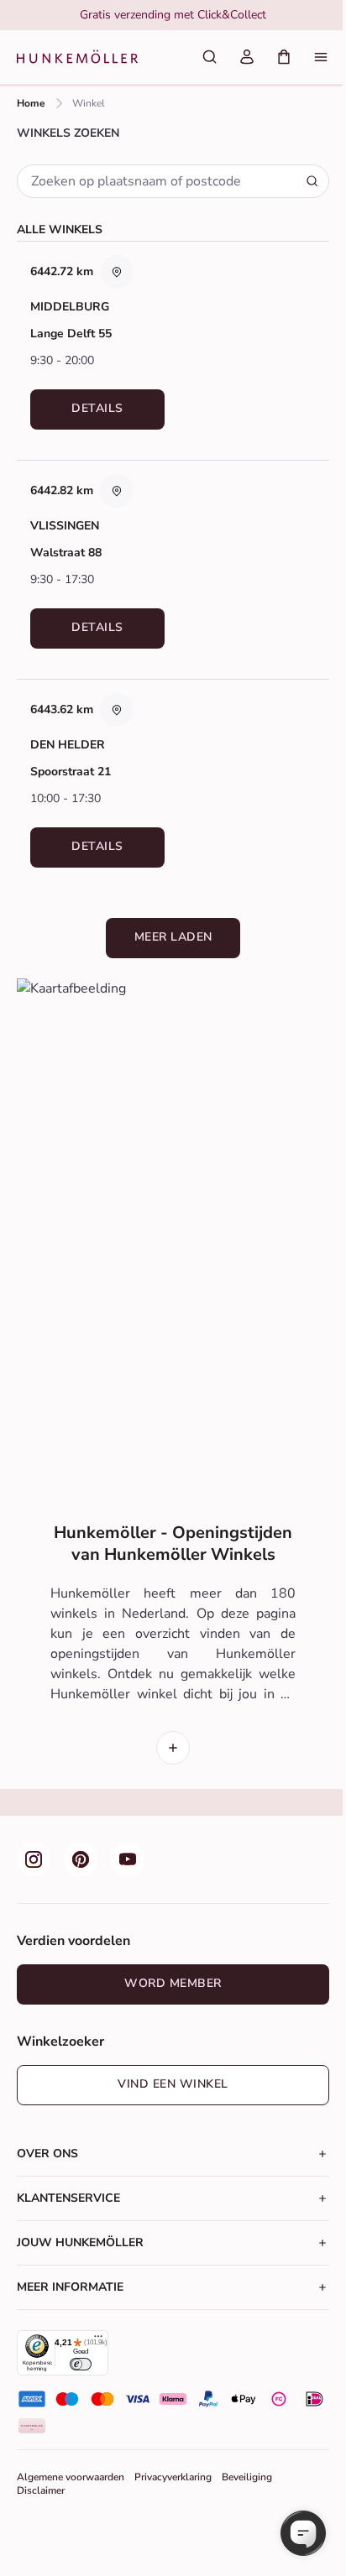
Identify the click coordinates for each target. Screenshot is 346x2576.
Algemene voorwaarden (71, 2477)
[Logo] (77, 57)
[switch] (80, 2364)
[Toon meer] (173, 1748)
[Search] (312, 181)
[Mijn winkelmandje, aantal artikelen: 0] (284, 57)
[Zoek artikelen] (210, 57)
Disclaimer (41, 2490)
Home (31, 103)
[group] (173, 15)
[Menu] (321, 57)
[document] (173, 15)
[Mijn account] (247, 57)
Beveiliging (247, 2477)
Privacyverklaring (173, 2477)
